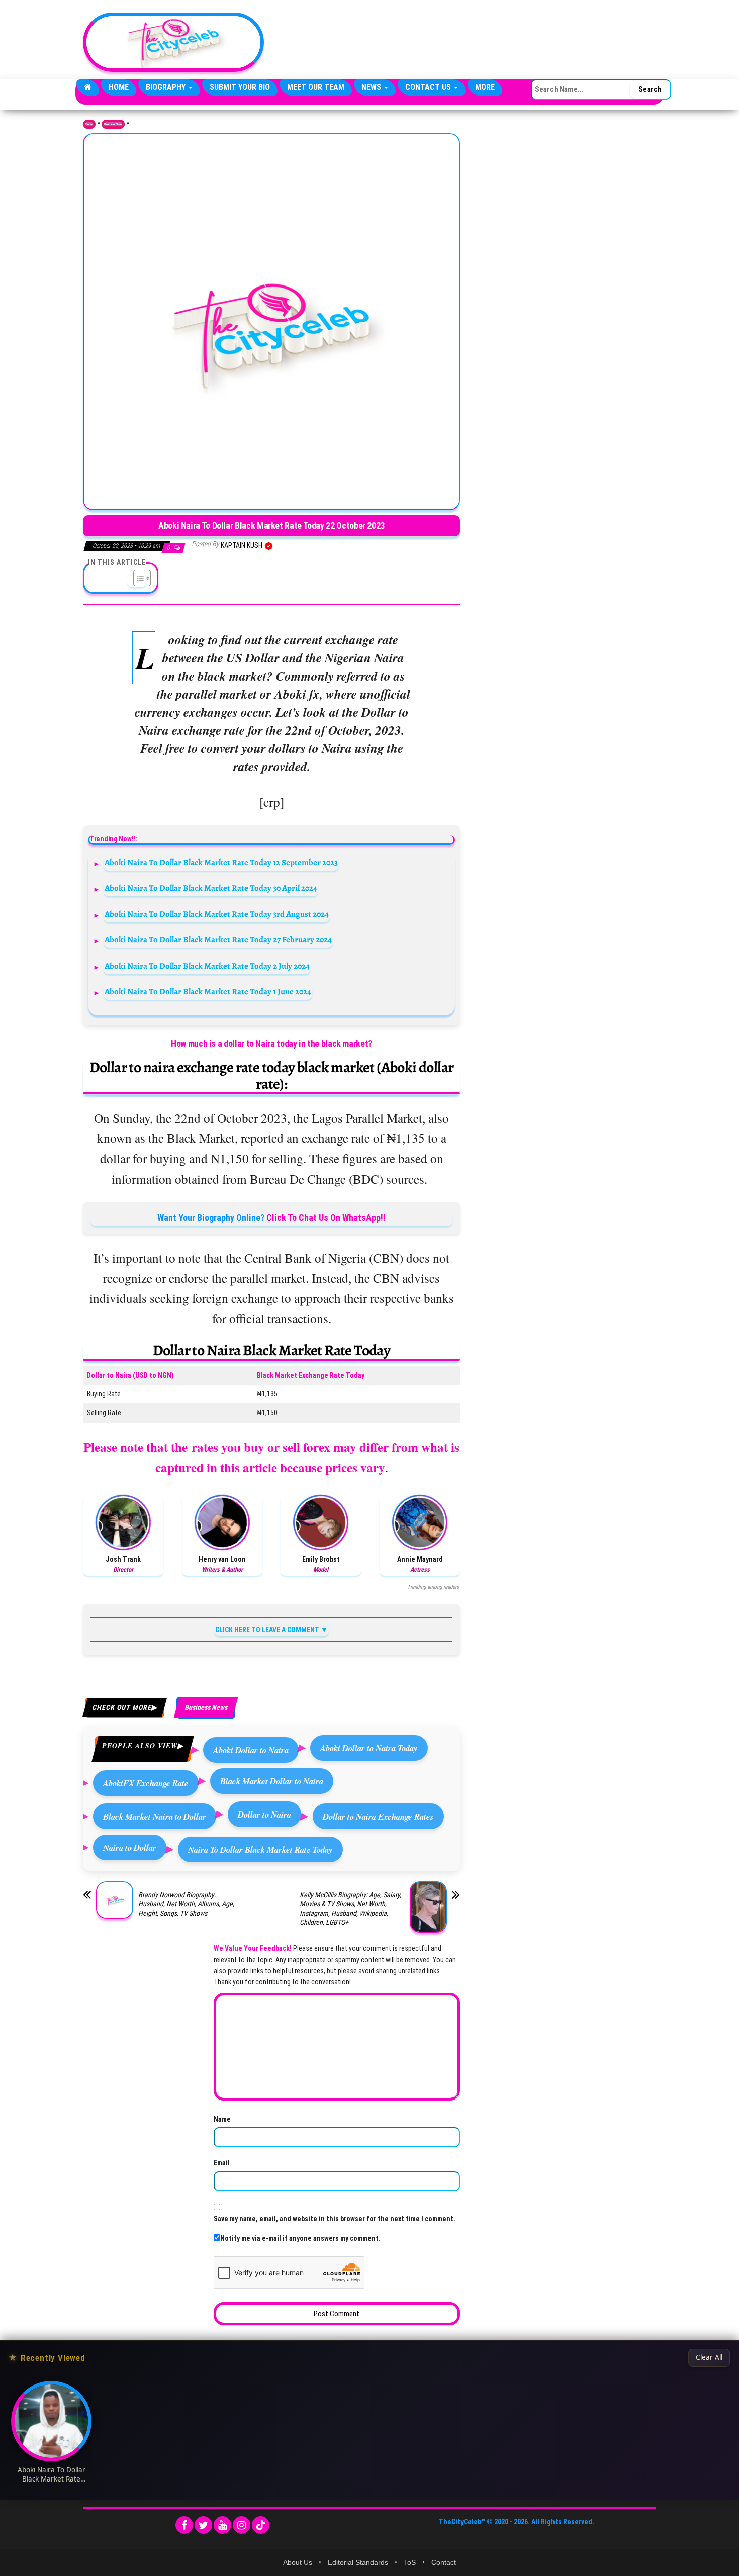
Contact (444, 2562)
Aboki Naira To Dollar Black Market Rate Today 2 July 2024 (207, 966)
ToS (410, 2562)
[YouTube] (222, 2525)
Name (222, 2119)
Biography (167, 87)
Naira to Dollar (130, 1847)
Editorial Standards (358, 2562)
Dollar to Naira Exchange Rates (378, 1816)
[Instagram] (242, 2525)
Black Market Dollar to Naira (272, 1781)
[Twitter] (203, 2525)
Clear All (709, 2357)
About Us (298, 2562)
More (485, 87)
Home (119, 87)
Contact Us (429, 87)
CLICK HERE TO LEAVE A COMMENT (267, 1630)
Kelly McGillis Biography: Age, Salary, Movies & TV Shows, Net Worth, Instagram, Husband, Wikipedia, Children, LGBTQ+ (350, 1909)
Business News (113, 124)
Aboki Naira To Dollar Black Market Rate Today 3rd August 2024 (217, 914)
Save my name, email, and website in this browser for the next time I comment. (335, 2219)
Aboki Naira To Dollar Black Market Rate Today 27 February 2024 (218, 940)
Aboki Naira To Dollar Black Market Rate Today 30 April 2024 (211, 888)
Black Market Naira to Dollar (155, 1816)
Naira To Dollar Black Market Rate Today (260, 1849)
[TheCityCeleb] (88, 87)
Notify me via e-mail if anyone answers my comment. (300, 2238)
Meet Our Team (316, 87)
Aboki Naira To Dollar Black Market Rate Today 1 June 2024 (208, 991)
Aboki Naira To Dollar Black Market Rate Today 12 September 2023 (221, 862)
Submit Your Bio (240, 87)
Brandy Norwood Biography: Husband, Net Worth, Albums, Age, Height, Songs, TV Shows (186, 1904)
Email (222, 2163)
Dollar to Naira (264, 1814)
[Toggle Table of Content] (137, 578)
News (372, 87)
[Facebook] (184, 2525)
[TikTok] (261, 2525)
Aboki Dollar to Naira (251, 1750)
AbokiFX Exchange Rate (146, 1783)
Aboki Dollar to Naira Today (369, 1748)
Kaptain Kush (242, 545)
